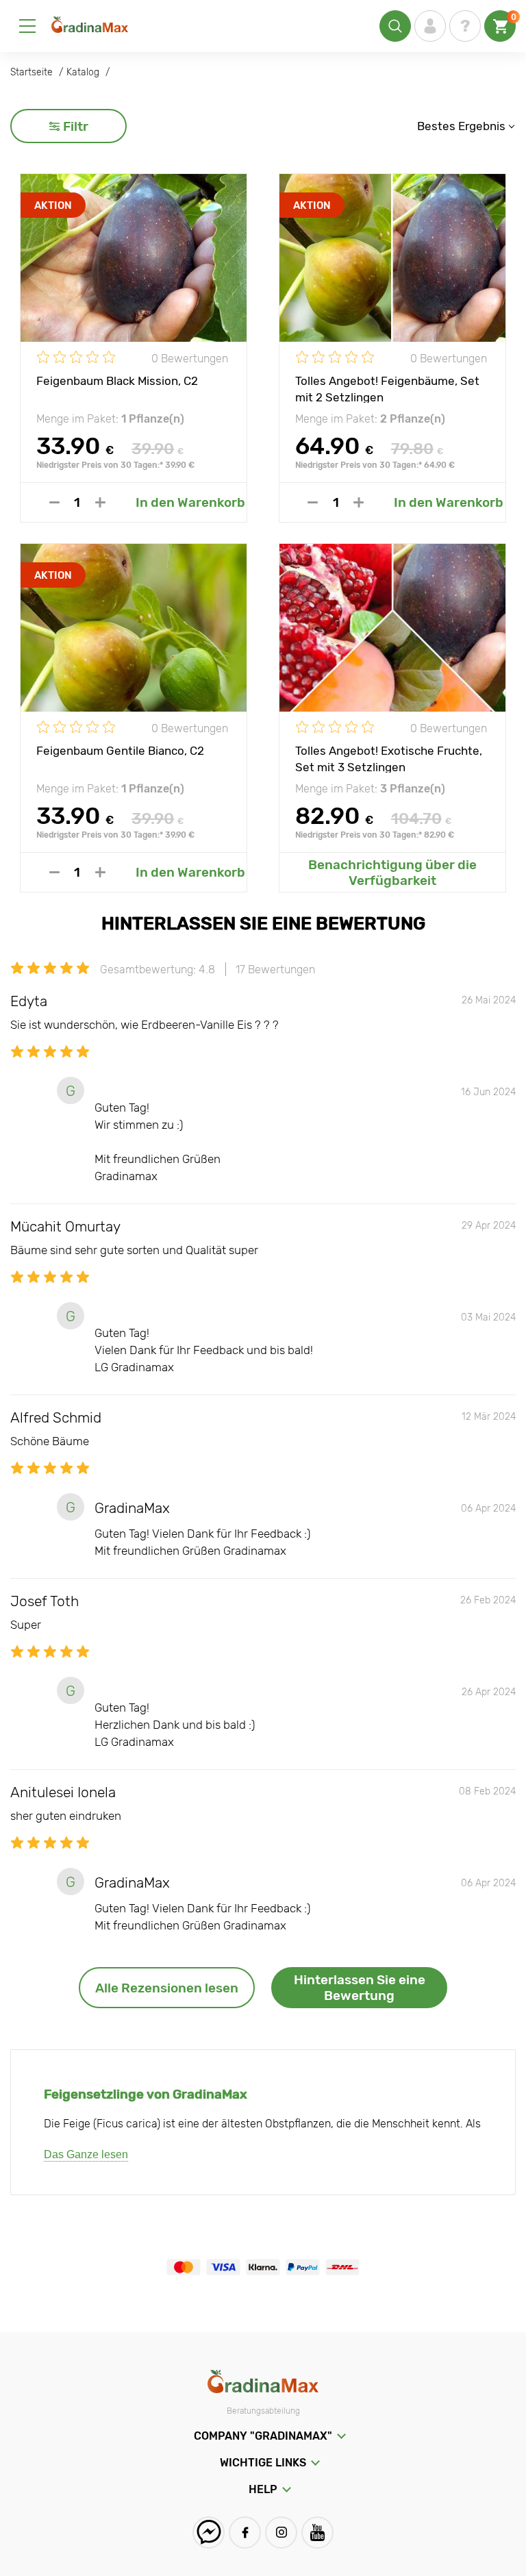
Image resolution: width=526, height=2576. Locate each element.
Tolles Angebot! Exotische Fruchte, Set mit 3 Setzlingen (389, 758)
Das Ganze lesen (86, 2154)
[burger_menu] (27, 26)
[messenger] (209, 2533)
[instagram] (281, 2533)
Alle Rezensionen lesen (167, 1988)
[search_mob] (395, 26)
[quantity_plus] (100, 502)
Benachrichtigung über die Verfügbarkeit (392, 873)
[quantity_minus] (54, 502)
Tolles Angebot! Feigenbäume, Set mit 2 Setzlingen (387, 388)
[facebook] (245, 2533)
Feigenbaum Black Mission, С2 (117, 381)
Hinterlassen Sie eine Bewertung (360, 1988)
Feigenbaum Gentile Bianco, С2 (120, 751)
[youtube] (317, 2533)
